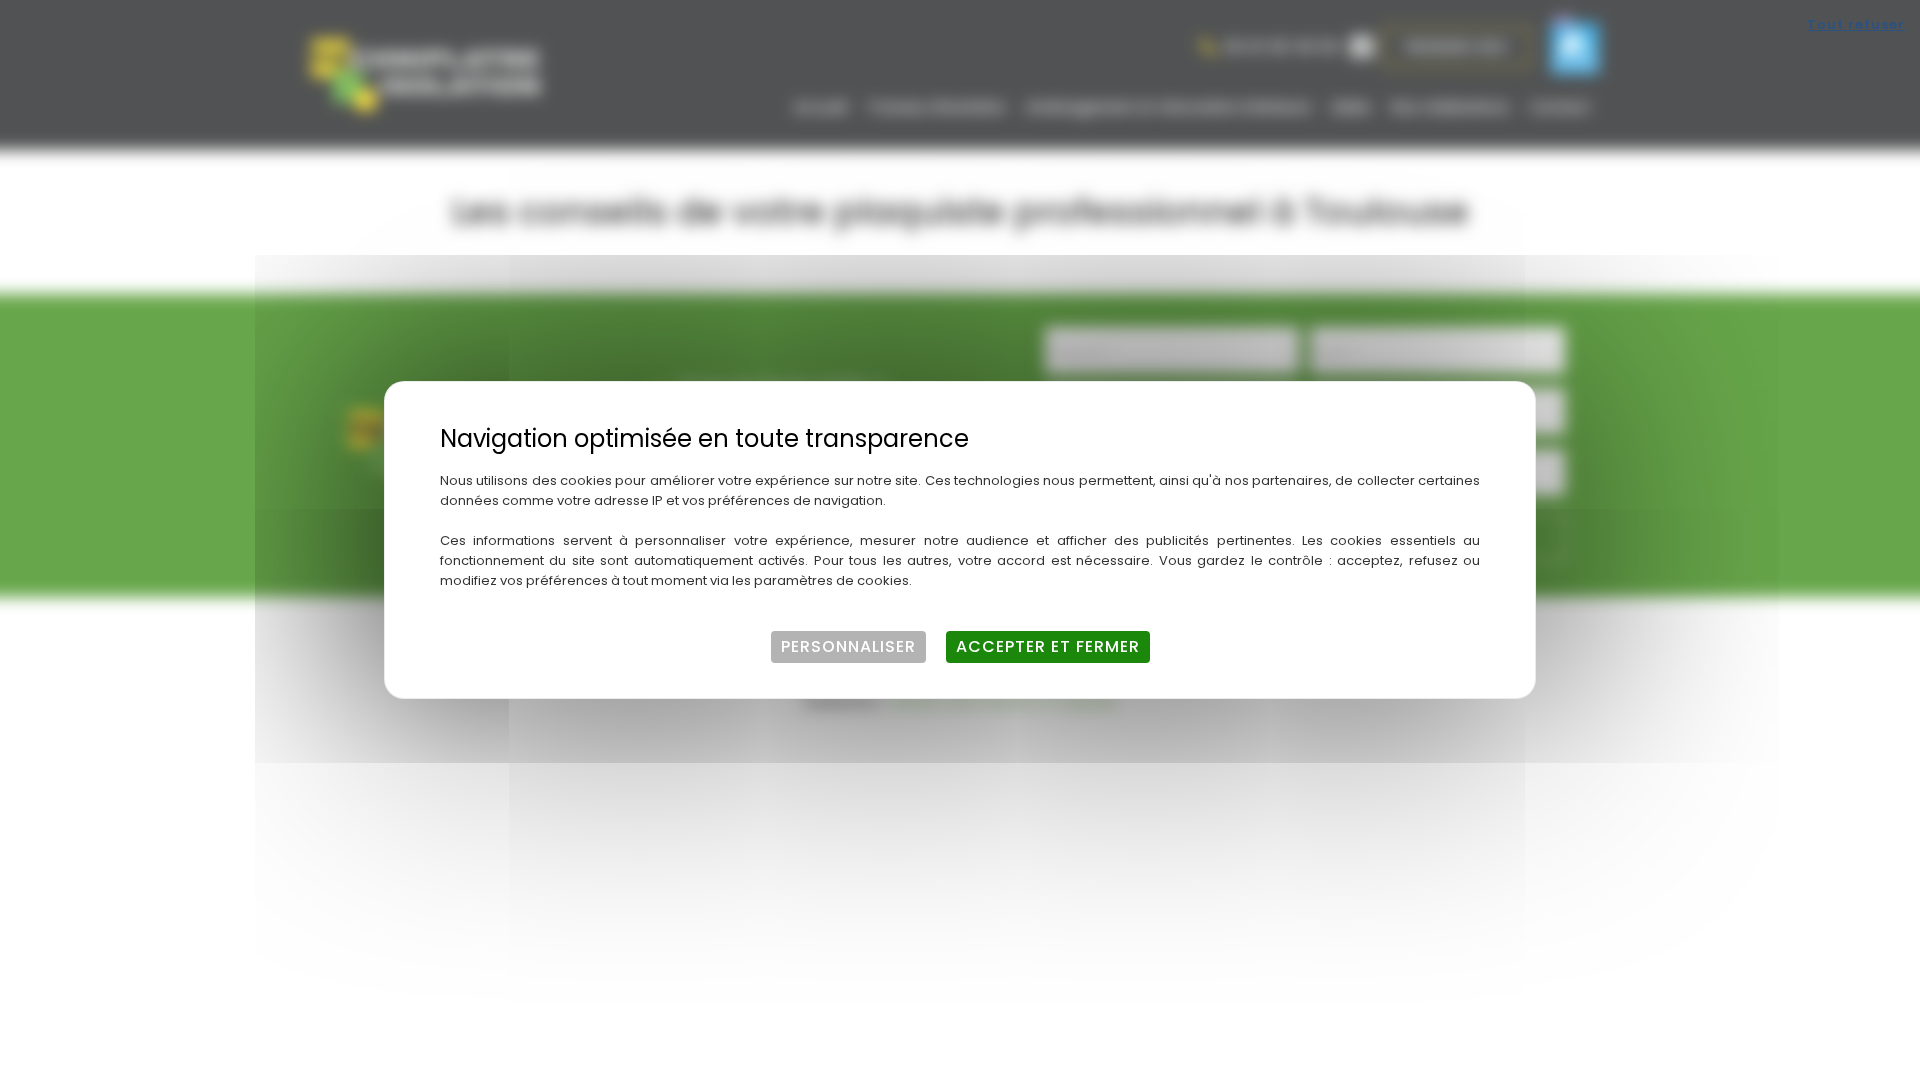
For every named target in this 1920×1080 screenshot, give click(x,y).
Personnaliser (848, 646)
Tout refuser (1856, 24)
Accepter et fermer (1048, 646)
